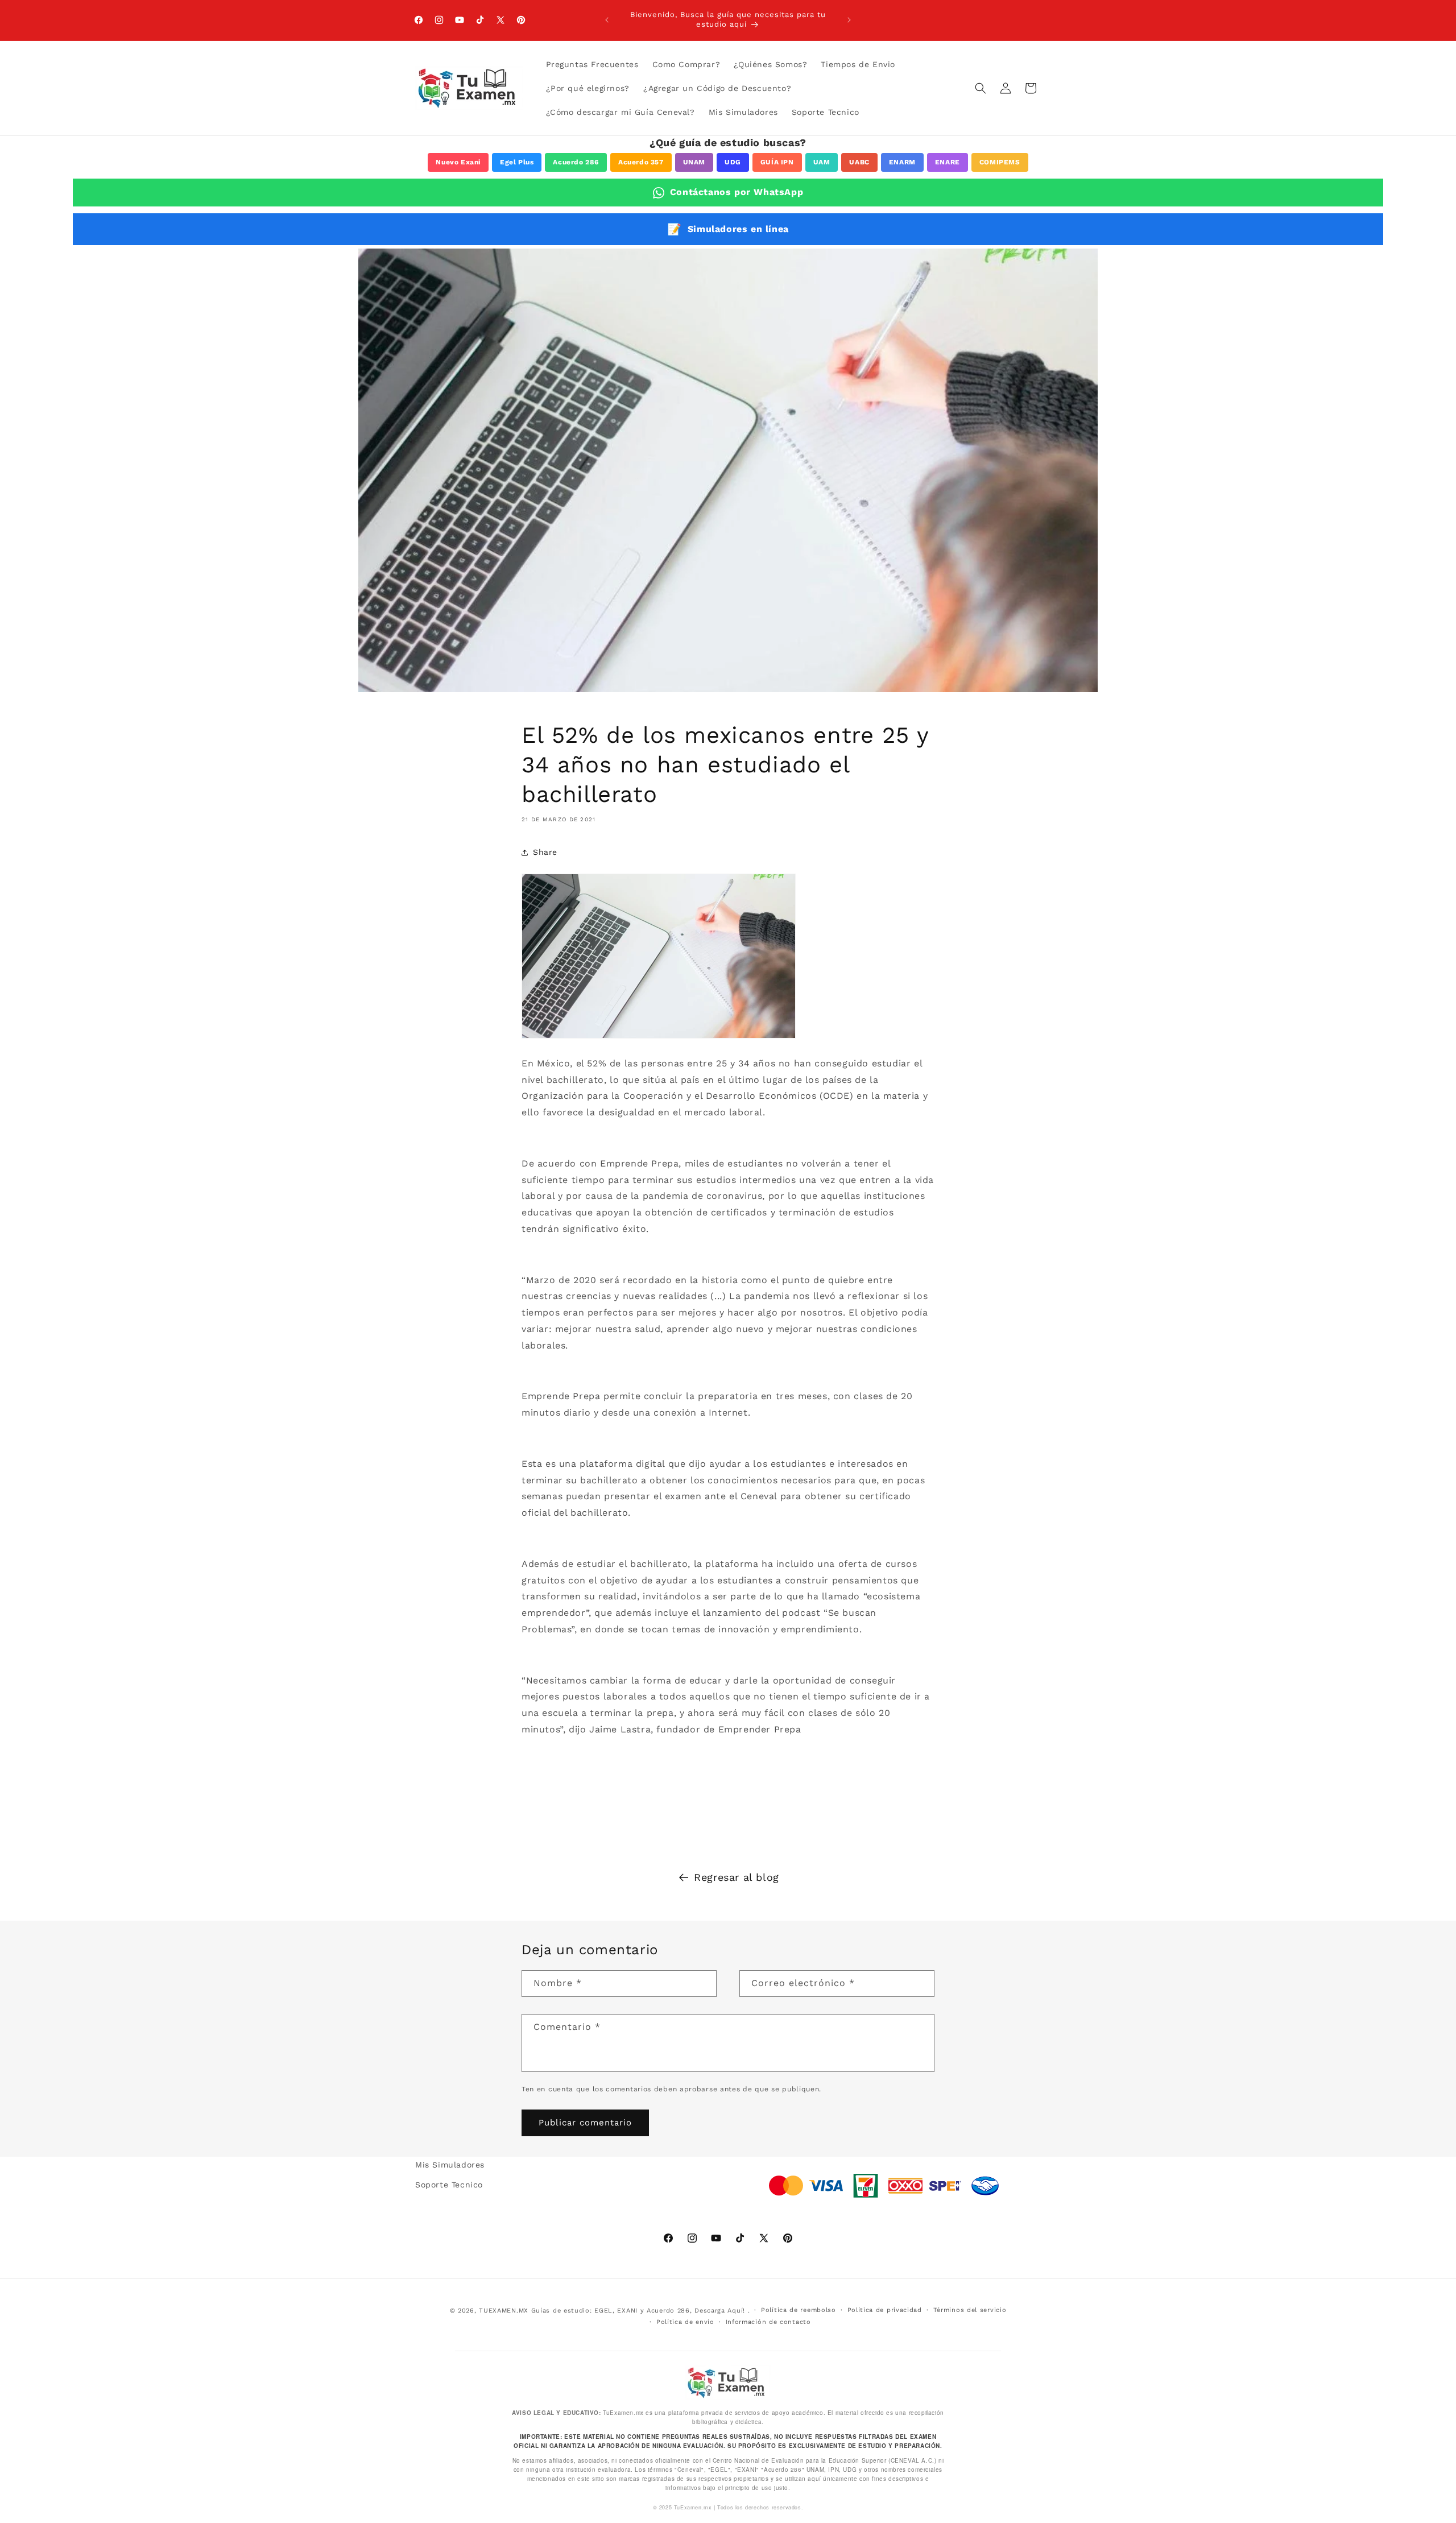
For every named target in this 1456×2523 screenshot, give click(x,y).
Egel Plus (517, 162)
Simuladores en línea (728, 229)
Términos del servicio (970, 2309)
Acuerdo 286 (576, 162)
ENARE (948, 162)
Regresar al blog (737, 1877)
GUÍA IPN (777, 162)
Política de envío (685, 2321)
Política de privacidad (885, 2309)
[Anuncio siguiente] (849, 20)
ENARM (902, 162)
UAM (822, 162)
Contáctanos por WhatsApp (737, 192)
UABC (859, 162)
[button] (981, 88)
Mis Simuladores (450, 2165)
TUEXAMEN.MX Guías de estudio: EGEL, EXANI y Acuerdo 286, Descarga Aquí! (612, 2311)
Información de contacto (768, 2321)
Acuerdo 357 (641, 162)
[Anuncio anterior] (607, 20)
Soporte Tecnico (449, 2185)
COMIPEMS (1000, 162)
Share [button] (545, 852)
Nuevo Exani (458, 162)
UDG (733, 162)
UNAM (694, 162)
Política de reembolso (799, 2309)
